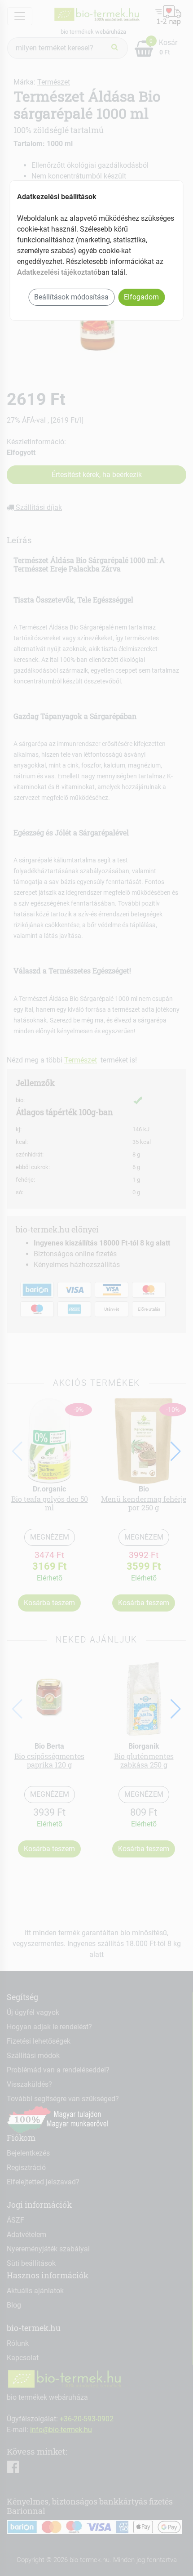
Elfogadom (141, 297)
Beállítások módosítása (71, 297)
